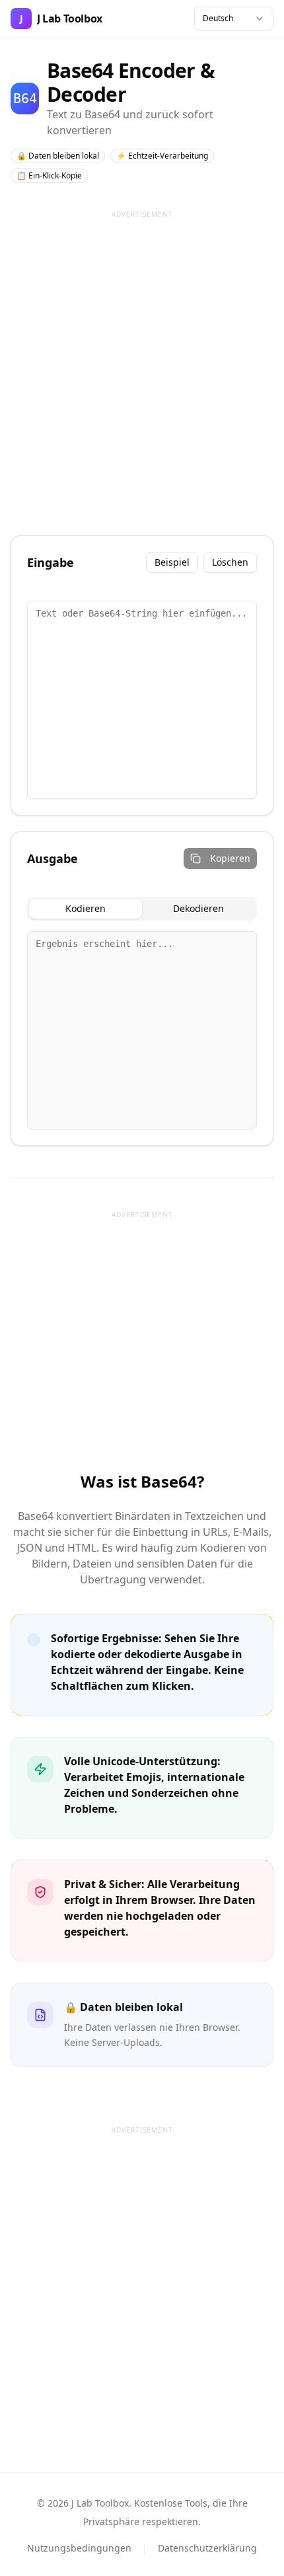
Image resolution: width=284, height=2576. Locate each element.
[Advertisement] (142, 367)
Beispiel (172, 562)
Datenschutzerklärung (207, 2548)
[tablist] (142, 909)
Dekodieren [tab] (198, 908)
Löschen (230, 562)
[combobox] (234, 19)
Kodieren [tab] (86, 908)
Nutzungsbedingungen (79, 2548)
